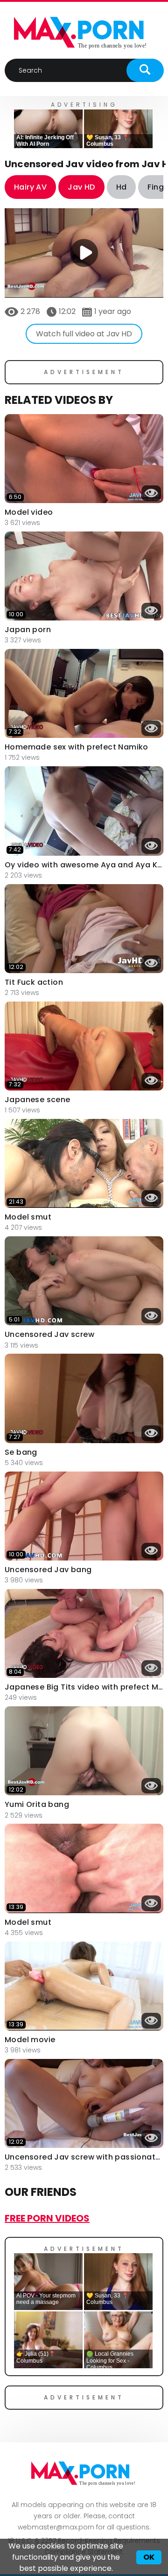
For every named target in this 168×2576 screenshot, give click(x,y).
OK (149, 2557)
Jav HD (81, 187)
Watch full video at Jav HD (84, 334)
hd (122, 187)
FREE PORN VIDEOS (47, 2218)
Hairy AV (30, 187)
